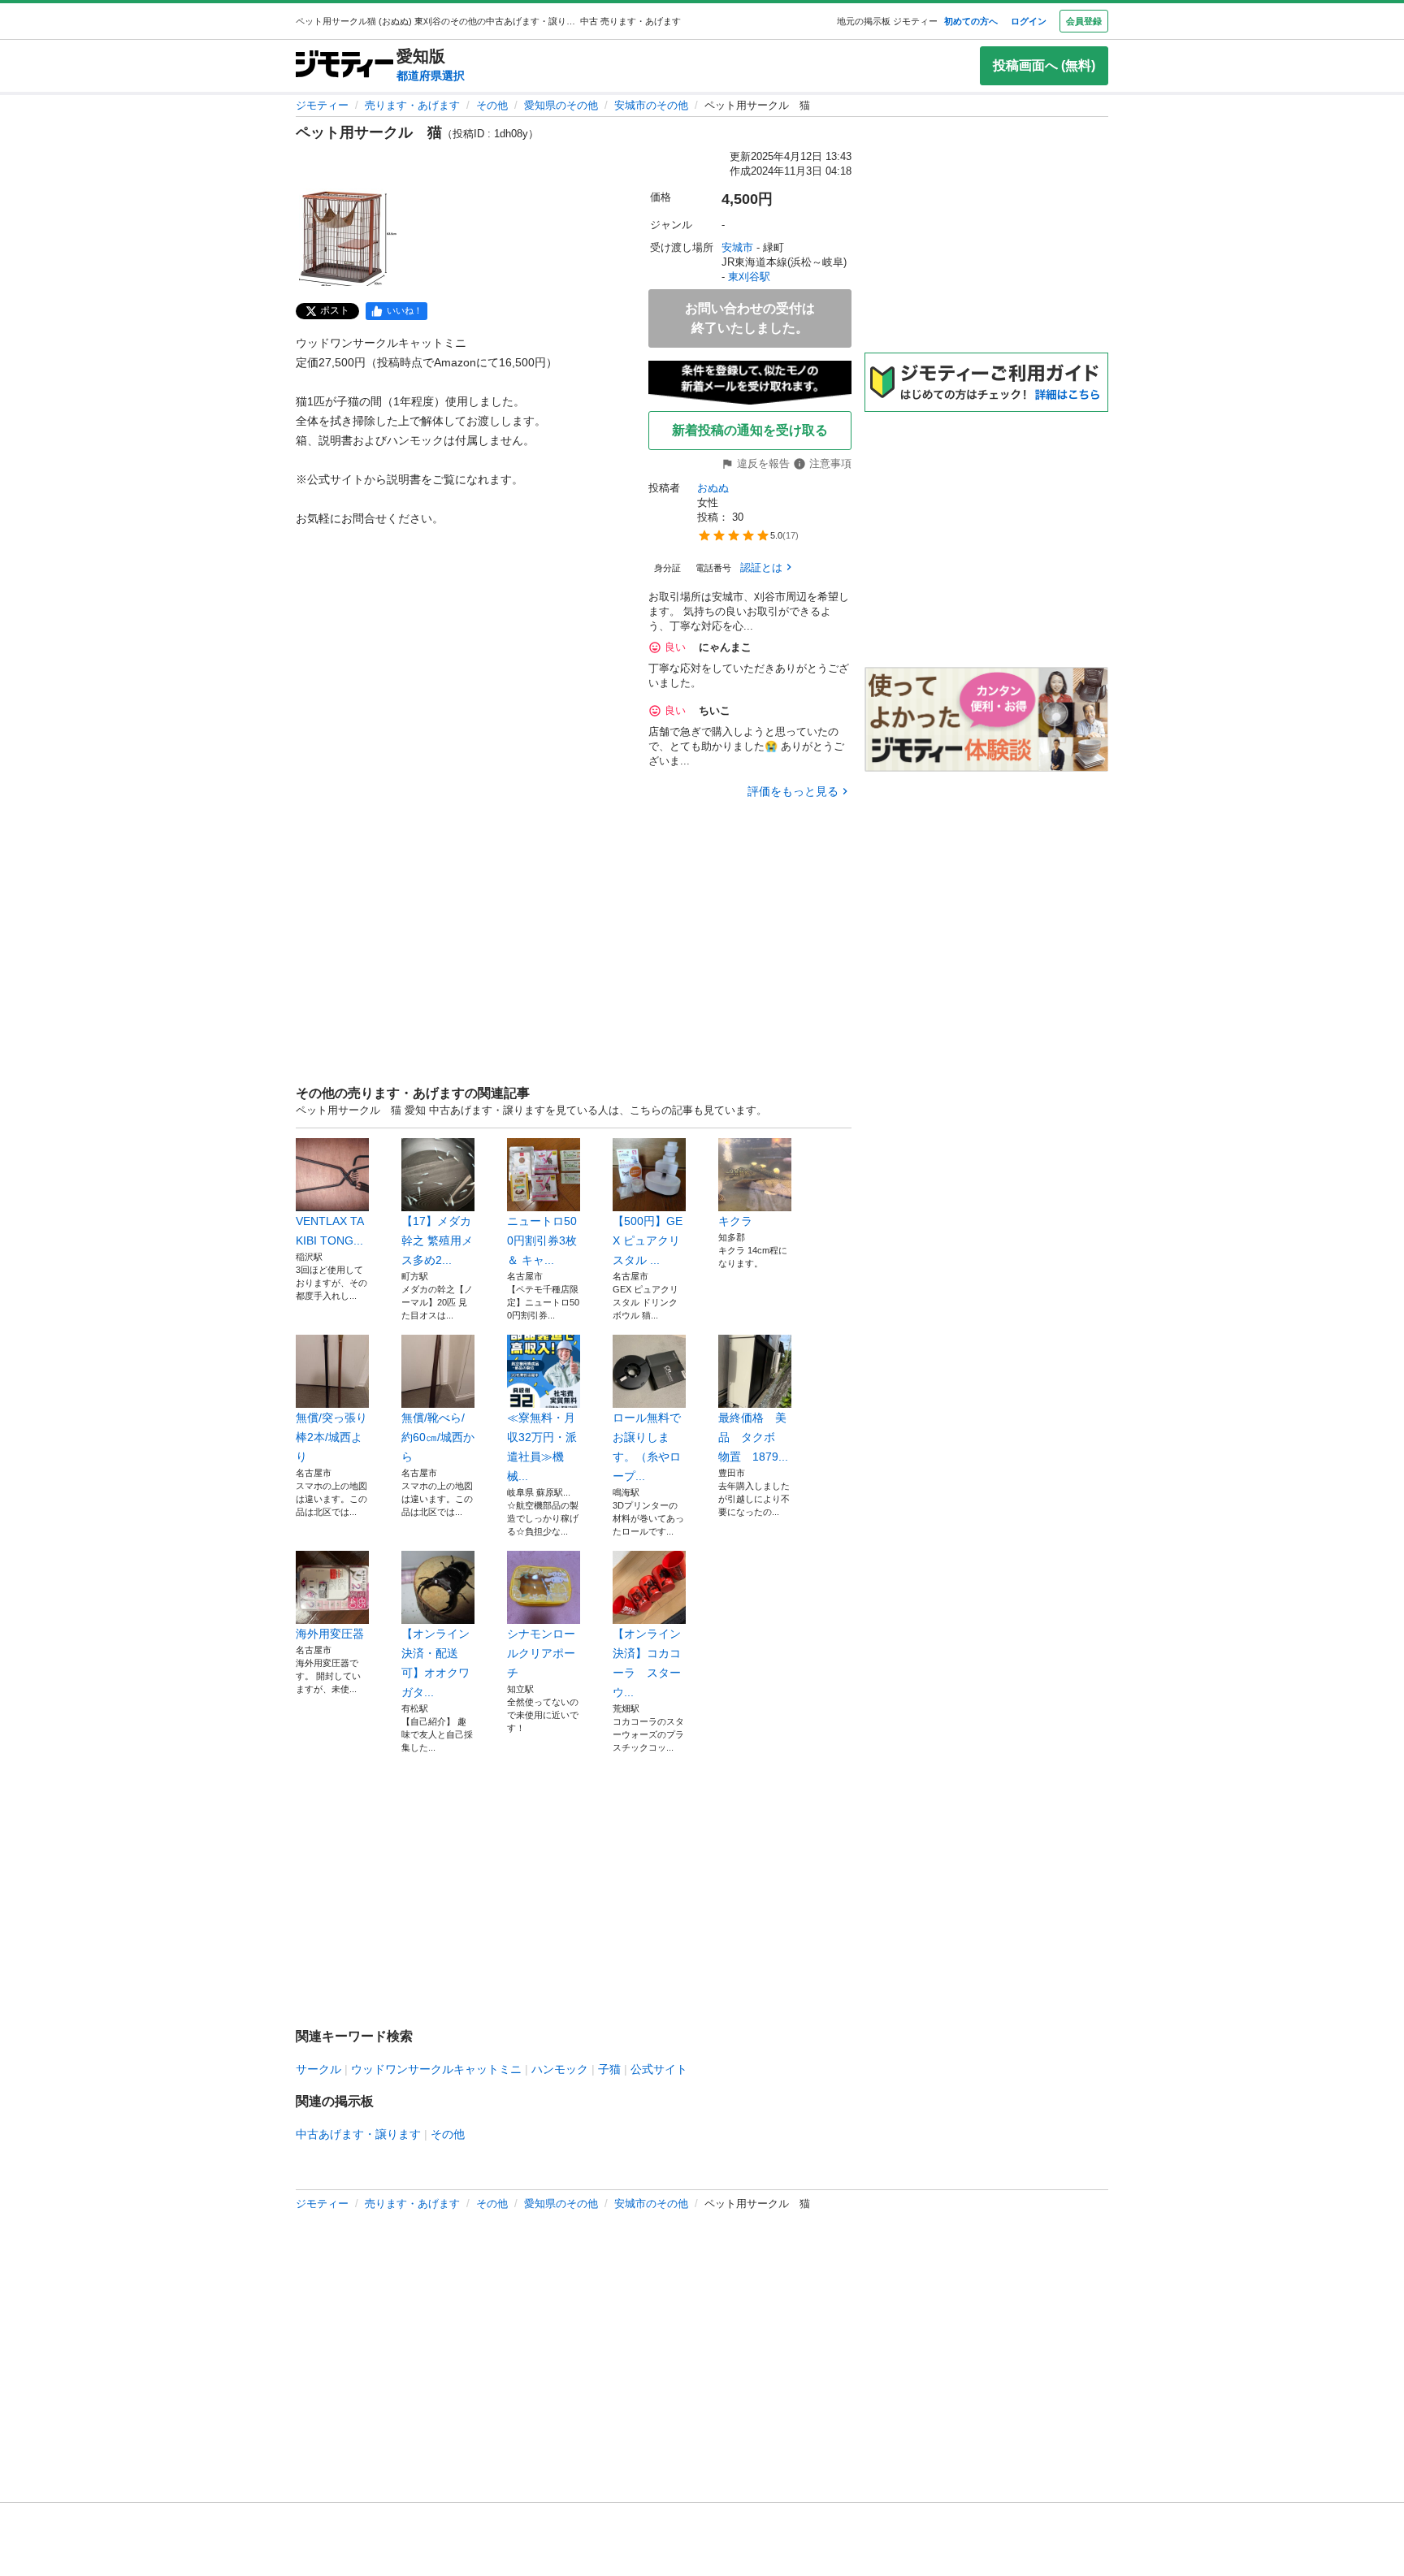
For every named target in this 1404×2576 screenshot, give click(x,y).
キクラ (735, 1221)
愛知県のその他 (561, 105)
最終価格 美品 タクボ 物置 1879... (753, 1437)
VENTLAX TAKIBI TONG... (330, 1231)
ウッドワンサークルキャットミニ (436, 2069)
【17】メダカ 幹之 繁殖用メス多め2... (437, 1240)
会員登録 (1084, 21)
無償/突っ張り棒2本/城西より (331, 1437)
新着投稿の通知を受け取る (750, 430)
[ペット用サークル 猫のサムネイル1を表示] (348, 237)
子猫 (609, 2069)
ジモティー (322, 105)
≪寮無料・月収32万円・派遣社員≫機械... (542, 1447)
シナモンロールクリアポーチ (541, 1653)
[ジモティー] (344, 65)
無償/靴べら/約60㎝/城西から (438, 1437)
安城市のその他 (651, 105)
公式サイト (659, 2069)
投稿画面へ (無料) (1044, 65)
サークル (318, 2069)
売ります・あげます (412, 105)
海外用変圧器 (330, 1634)
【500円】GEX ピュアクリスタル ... (648, 1240)
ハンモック (560, 2069)
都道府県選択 (431, 76)
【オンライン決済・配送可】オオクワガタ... (435, 1663)
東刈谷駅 (749, 277)
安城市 (737, 247)
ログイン (1029, 21)
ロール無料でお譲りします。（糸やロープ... (647, 1447)
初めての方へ (971, 21)
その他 (492, 105)
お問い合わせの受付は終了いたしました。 (750, 318)
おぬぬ (713, 488)
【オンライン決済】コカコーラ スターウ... (647, 1663)
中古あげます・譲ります (358, 2134)
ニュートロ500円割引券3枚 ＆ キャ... (542, 1240)
